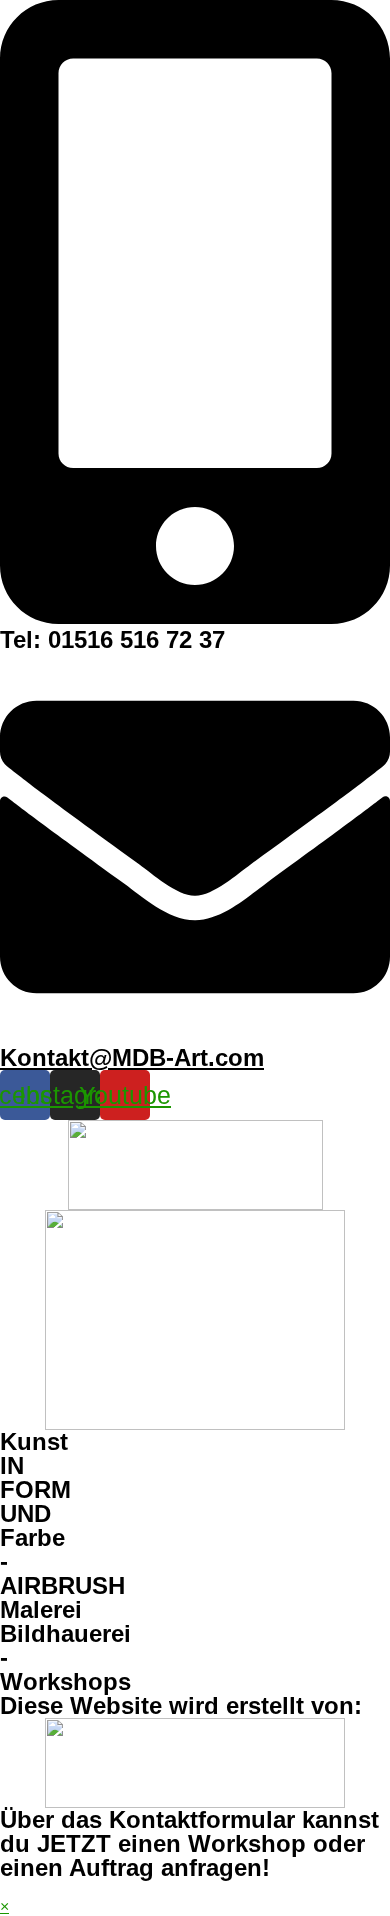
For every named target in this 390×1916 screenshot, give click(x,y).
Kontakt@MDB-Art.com (132, 1057)
